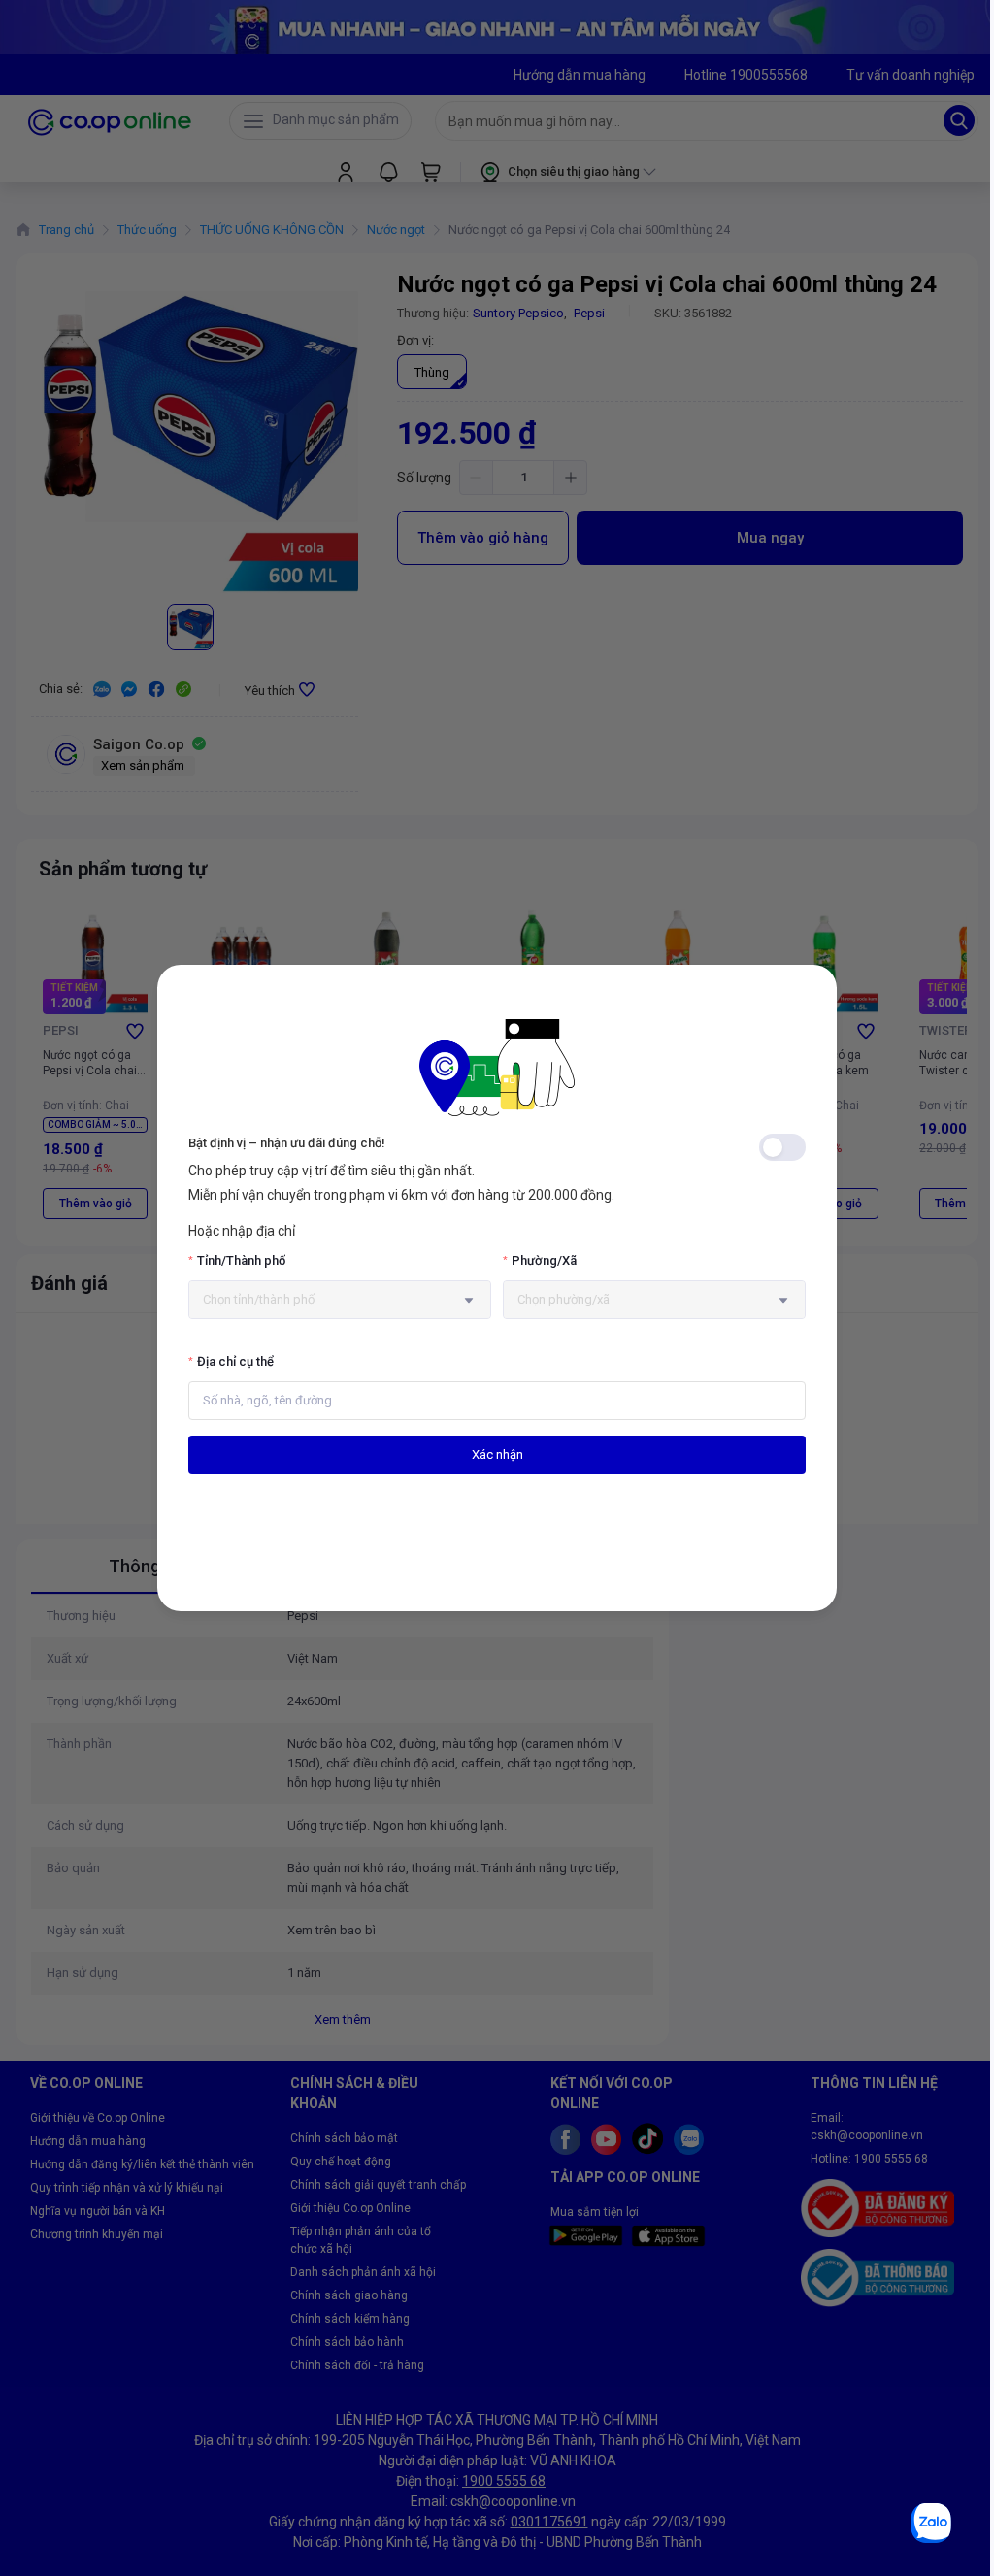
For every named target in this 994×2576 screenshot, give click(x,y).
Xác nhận (497, 1454)
